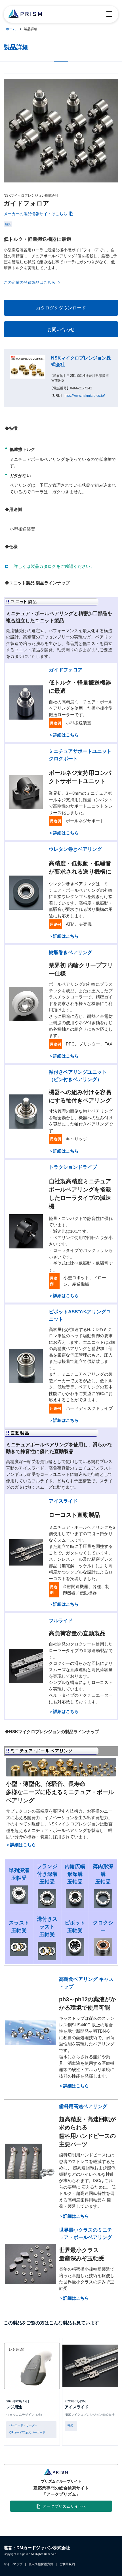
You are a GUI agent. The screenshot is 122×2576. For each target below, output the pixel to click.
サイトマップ (13, 2564)
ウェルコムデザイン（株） (25, 2415)
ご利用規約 (67, 2564)
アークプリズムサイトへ (64, 2506)
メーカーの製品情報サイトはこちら (35, 214)
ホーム (11, 29)
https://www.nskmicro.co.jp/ (84, 396)
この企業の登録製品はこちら (30, 282)
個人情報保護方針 (41, 2564)
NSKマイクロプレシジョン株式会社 (90, 2415)
